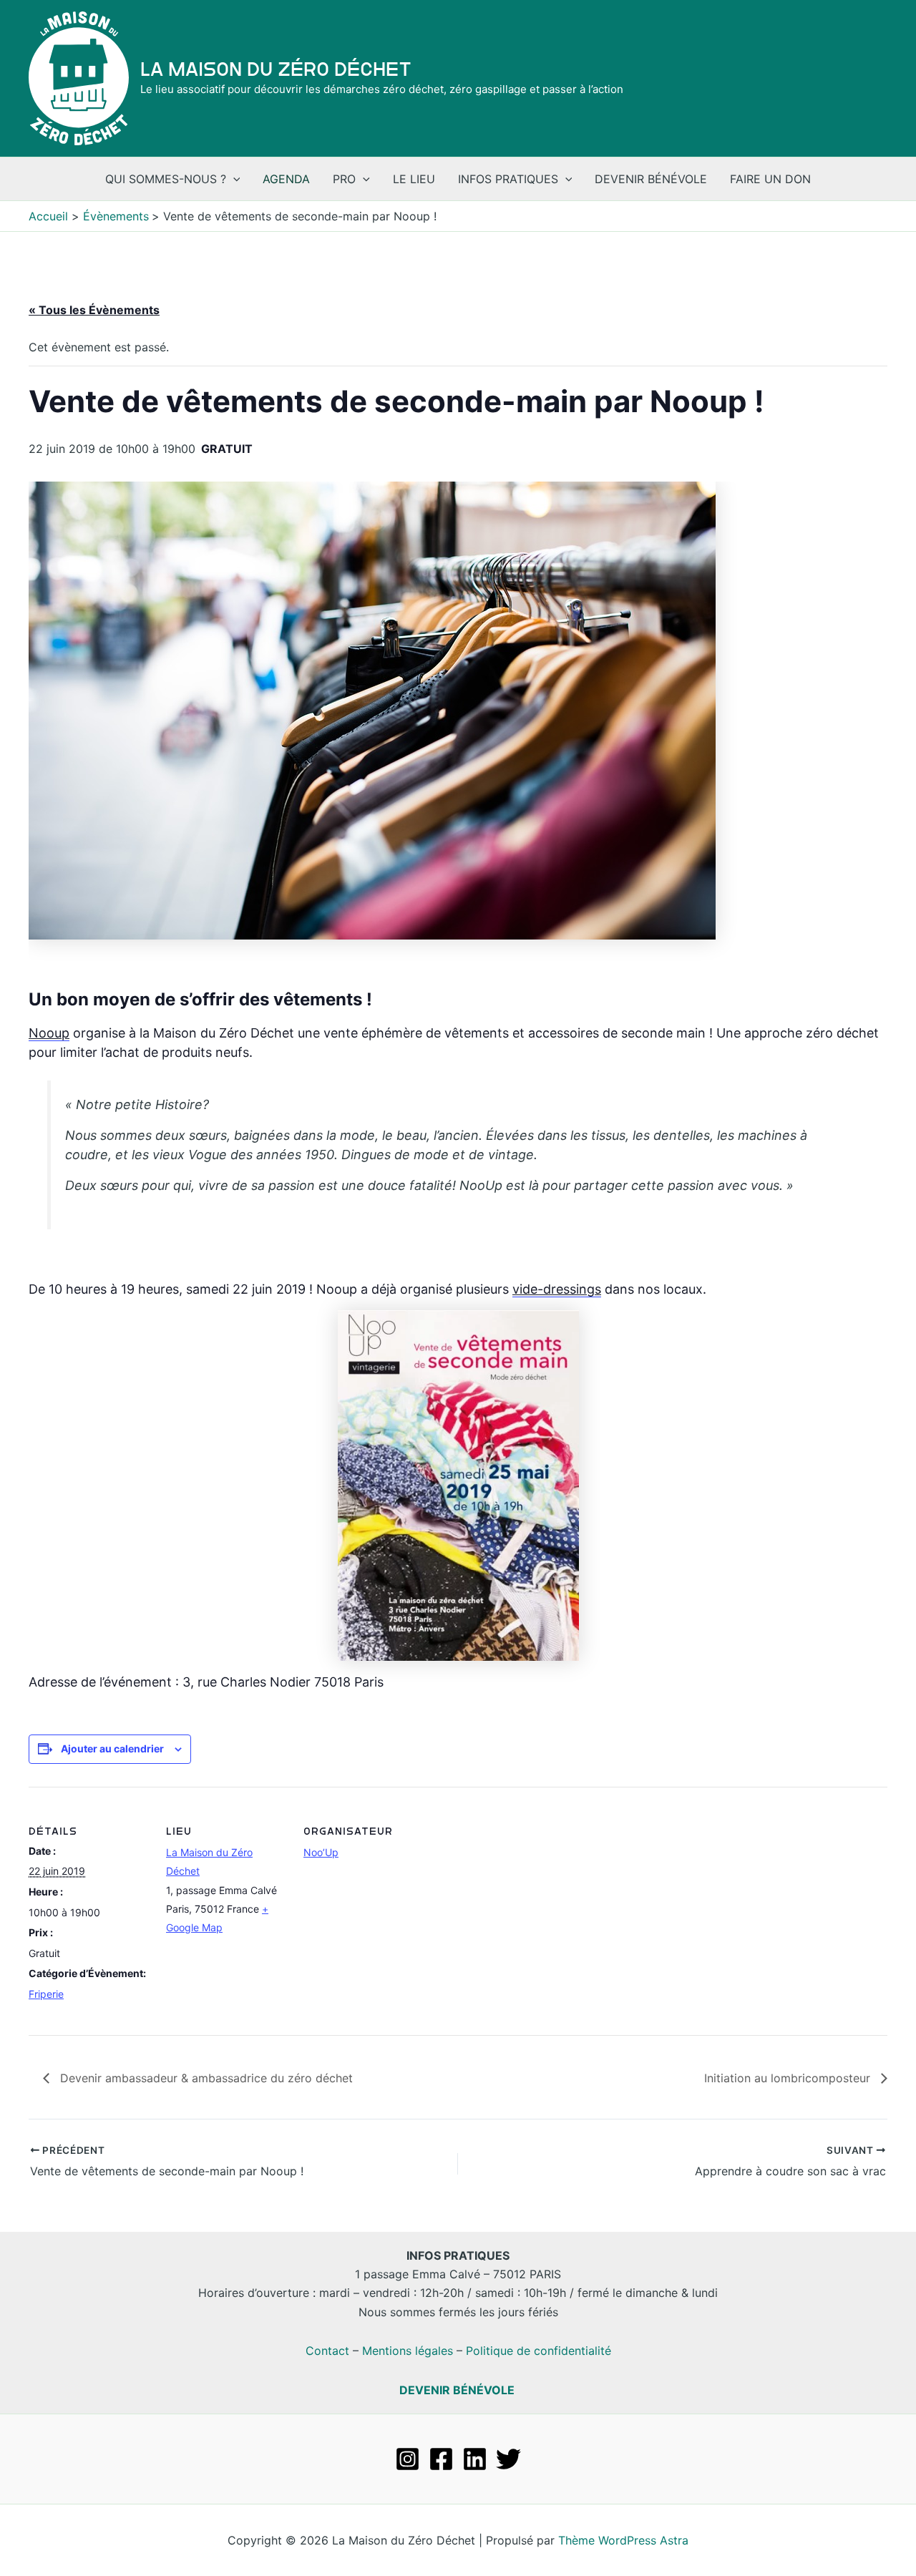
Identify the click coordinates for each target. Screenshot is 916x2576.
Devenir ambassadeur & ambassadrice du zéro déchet (205, 2078)
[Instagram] (408, 2459)
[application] (233, 179)
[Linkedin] (475, 2459)
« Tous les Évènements (94, 310)
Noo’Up (321, 1852)
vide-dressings (557, 1289)
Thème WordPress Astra (623, 2540)
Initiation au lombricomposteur (789, 2078)
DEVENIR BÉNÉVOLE (457, 2390)
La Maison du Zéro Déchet (276, 69)
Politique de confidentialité (539, 2351)
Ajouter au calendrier (112, 1748)
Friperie (46, 1994)
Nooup (49, 1033)
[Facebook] (441, 2459)
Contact (327, 2351)
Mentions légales (408, 2351)
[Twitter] (508, 2459)
